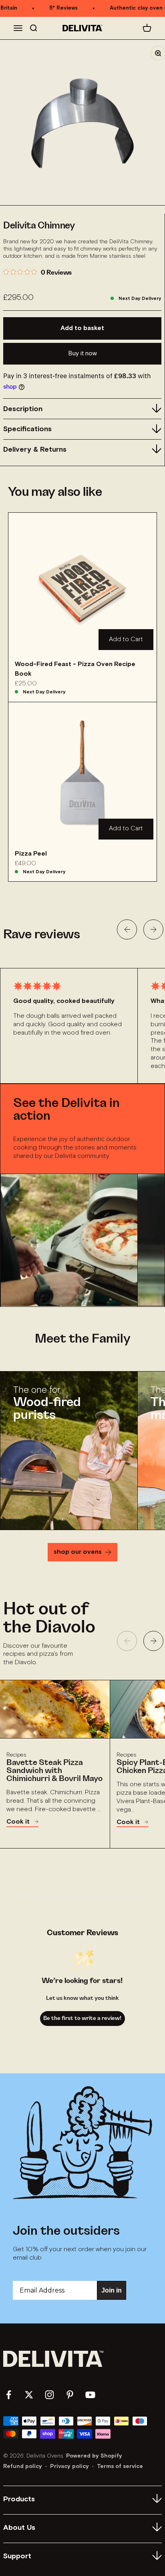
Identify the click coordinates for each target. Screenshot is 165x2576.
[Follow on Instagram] (49, 2395)
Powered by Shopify (94, 2456)
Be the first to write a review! (82, 2018)
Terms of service (120, 2466)
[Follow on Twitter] (29, 2395)
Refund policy (23, 2466)
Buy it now (82, 354)
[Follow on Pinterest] (70, 2395)
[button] (127, 929)
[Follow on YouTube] (90, 2395)
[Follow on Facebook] (9, 2395)
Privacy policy (69, 2466)
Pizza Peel (31, 854)
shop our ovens (78, 1552)
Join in (112, 2290)
